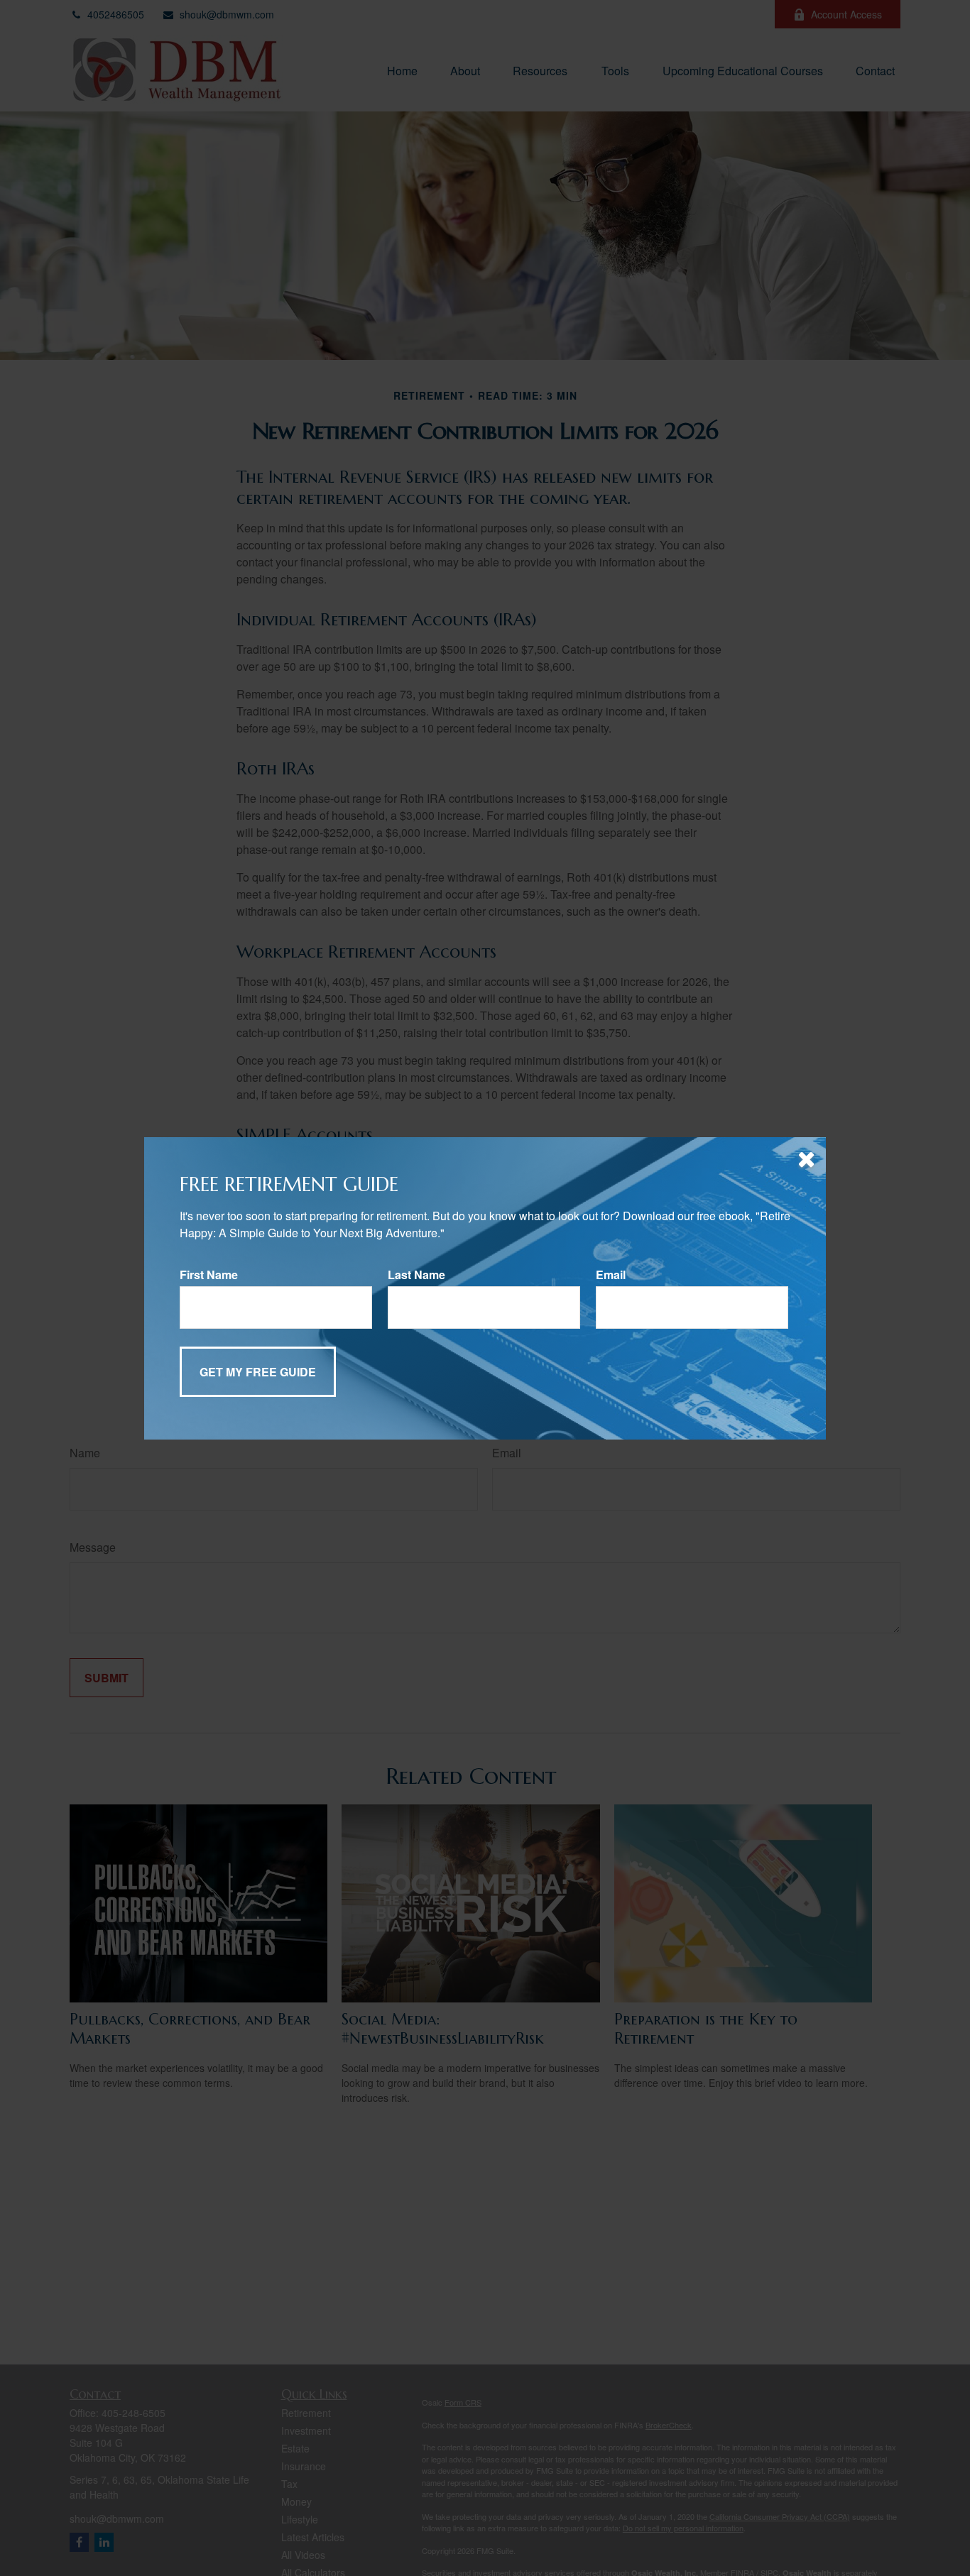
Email (611, 1275)
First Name (209, 1275)
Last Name (416, 1275)
